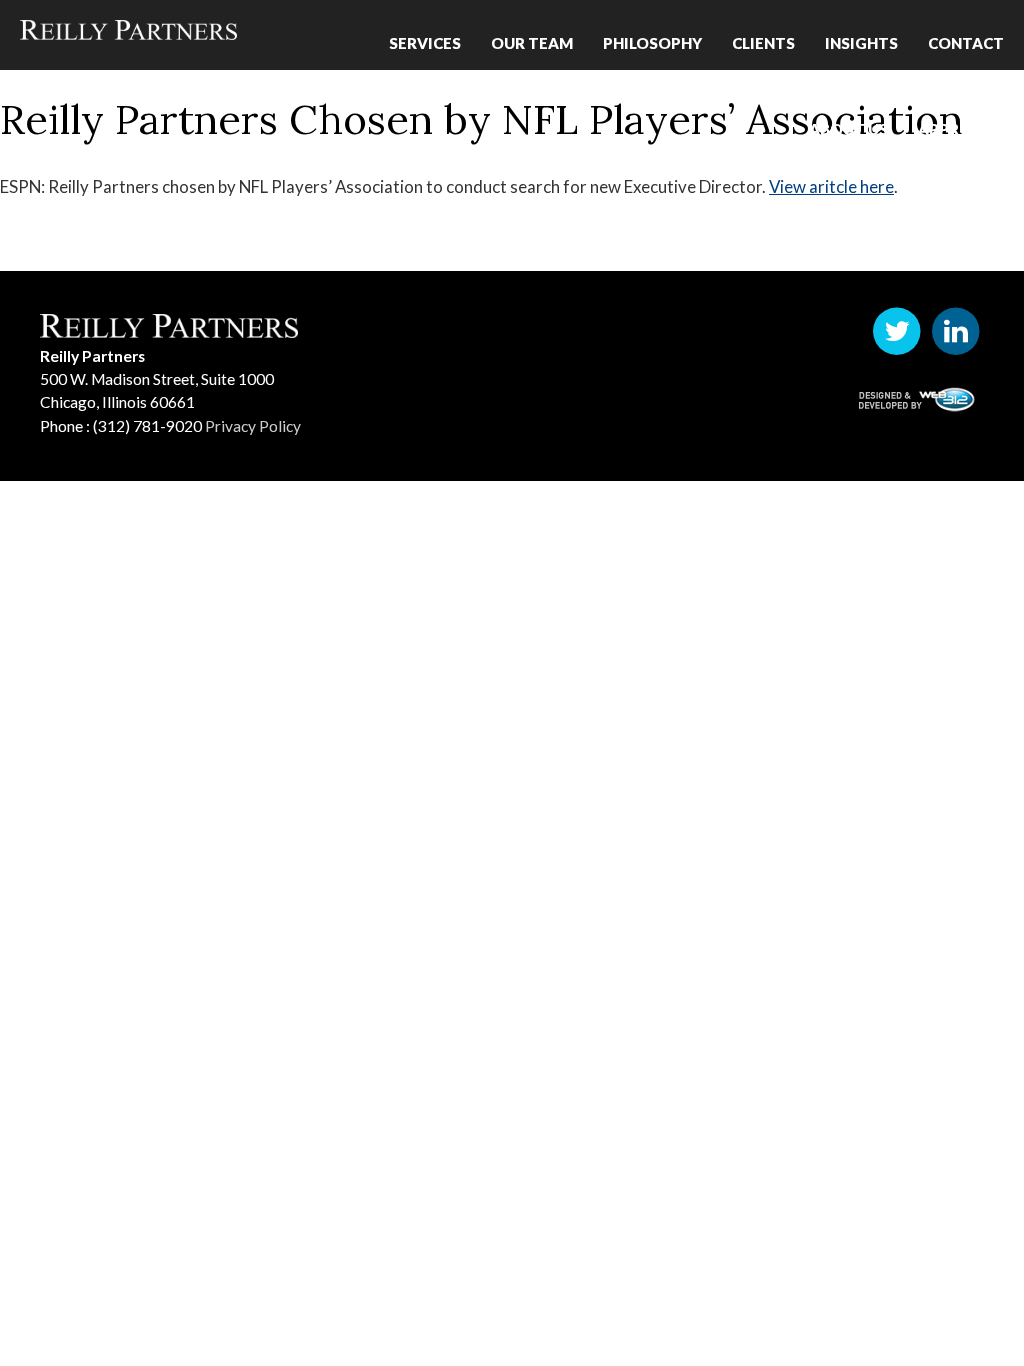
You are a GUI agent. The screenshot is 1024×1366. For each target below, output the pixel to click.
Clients (763, 36)
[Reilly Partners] (128, 30)
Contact (966, 36)
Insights (861, 36)
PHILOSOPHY (652, 36)
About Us (848, 108)
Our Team (532, 36)
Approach (961, 108)
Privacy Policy (253, 426)
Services (425, 36)
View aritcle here (831, 186)
